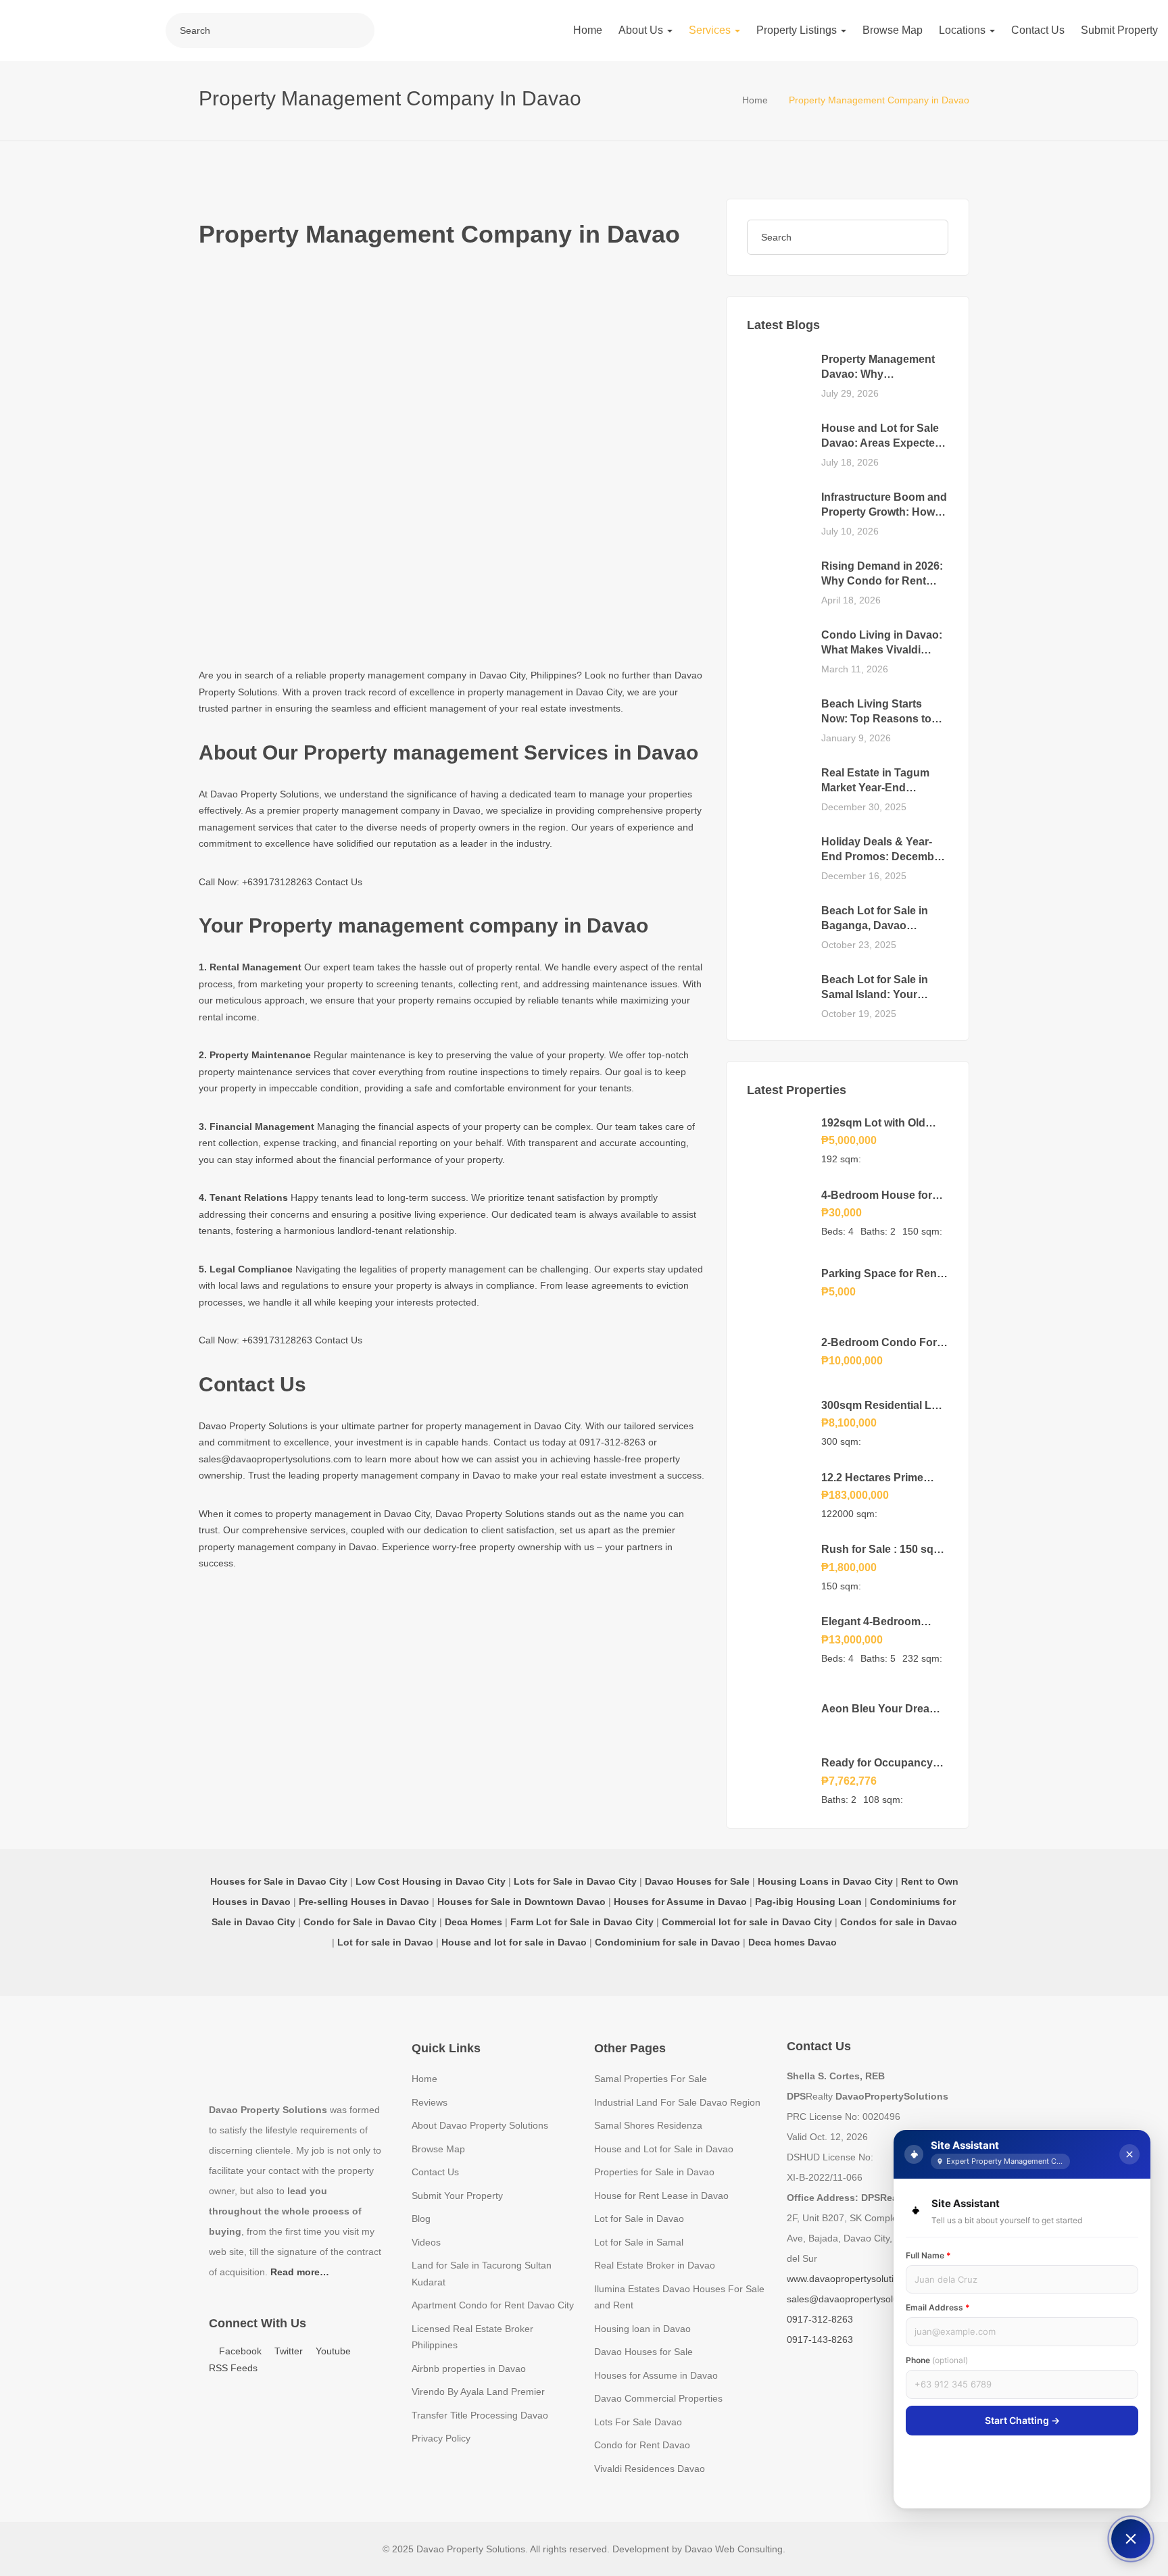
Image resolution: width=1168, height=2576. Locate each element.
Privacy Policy (441, 2438)
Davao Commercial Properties (658, 2398)
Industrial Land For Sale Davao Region (677, 2102)
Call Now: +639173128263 (255, 882)
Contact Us (1038, 30)
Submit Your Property (457, 2196)
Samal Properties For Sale (651, 2079)
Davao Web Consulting (734, 2549)
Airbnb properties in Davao (469, 2369)
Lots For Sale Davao (638, 2422)
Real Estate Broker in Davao (655, 2265)
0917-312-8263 (614, 1442)
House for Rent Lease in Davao (661, 2196)
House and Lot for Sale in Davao (664, 2149)
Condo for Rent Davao (642, 2445)
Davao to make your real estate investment (564, 1475)
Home (588, 30)
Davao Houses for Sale (643, 2352)
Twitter (287, 2351)
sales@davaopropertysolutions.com (275, 1459)
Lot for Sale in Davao (639, 2219)
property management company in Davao (392, 810)
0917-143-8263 (820, 2339)
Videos (426, 2242)
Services (711, 30)
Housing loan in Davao (642, 2329)
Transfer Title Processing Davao (480, 2415)
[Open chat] (1131, 2539)
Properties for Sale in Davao (654, 2172)
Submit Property (1119, 30)
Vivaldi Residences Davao (650, 2469)
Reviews (430, 2102)
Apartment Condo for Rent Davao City (493, 2305)
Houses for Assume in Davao (656, 2375)
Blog (421, 2219)
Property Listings (798, 30)
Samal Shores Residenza (648, 2125)
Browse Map (893, 30)
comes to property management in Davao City (332, 1514)
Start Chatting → (1022, 2420)
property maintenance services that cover (287, 1072)
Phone (937, 2360)
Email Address (938, 2307)
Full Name (928, 2255)
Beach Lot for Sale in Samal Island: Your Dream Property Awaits (880, 995)
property (494, 967)
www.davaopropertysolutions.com (858, 2279)
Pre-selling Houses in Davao (364, 1902)
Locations (964, 30)
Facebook (239, 2351)
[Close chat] (1129, 2154)
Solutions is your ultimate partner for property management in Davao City (424, 1426)
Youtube (332, 2351)
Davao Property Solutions (265, 794)
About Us (642, 30)
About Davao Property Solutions (480, 2125)
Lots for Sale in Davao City (575, 1881)
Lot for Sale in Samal (639, 2242)
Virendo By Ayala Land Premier (478, 2392)
